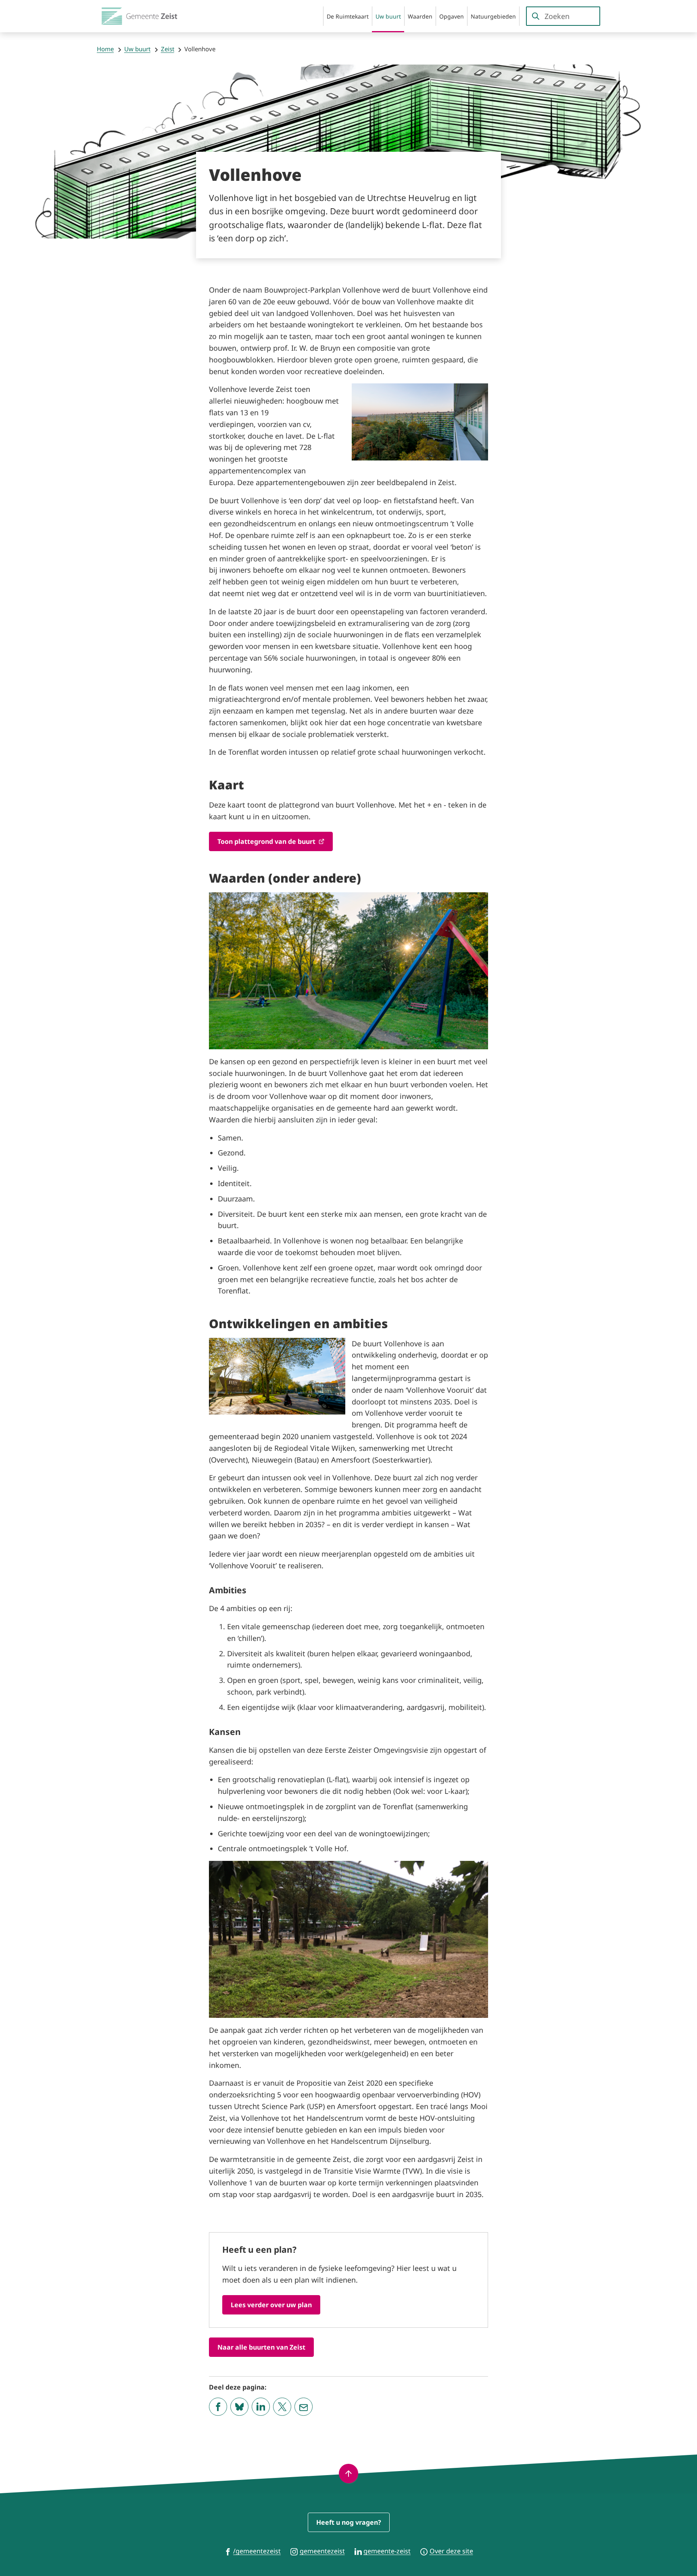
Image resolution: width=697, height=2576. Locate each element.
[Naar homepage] (141, 16)
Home (105, 49)
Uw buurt (137, 49)
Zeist (168, 49)
